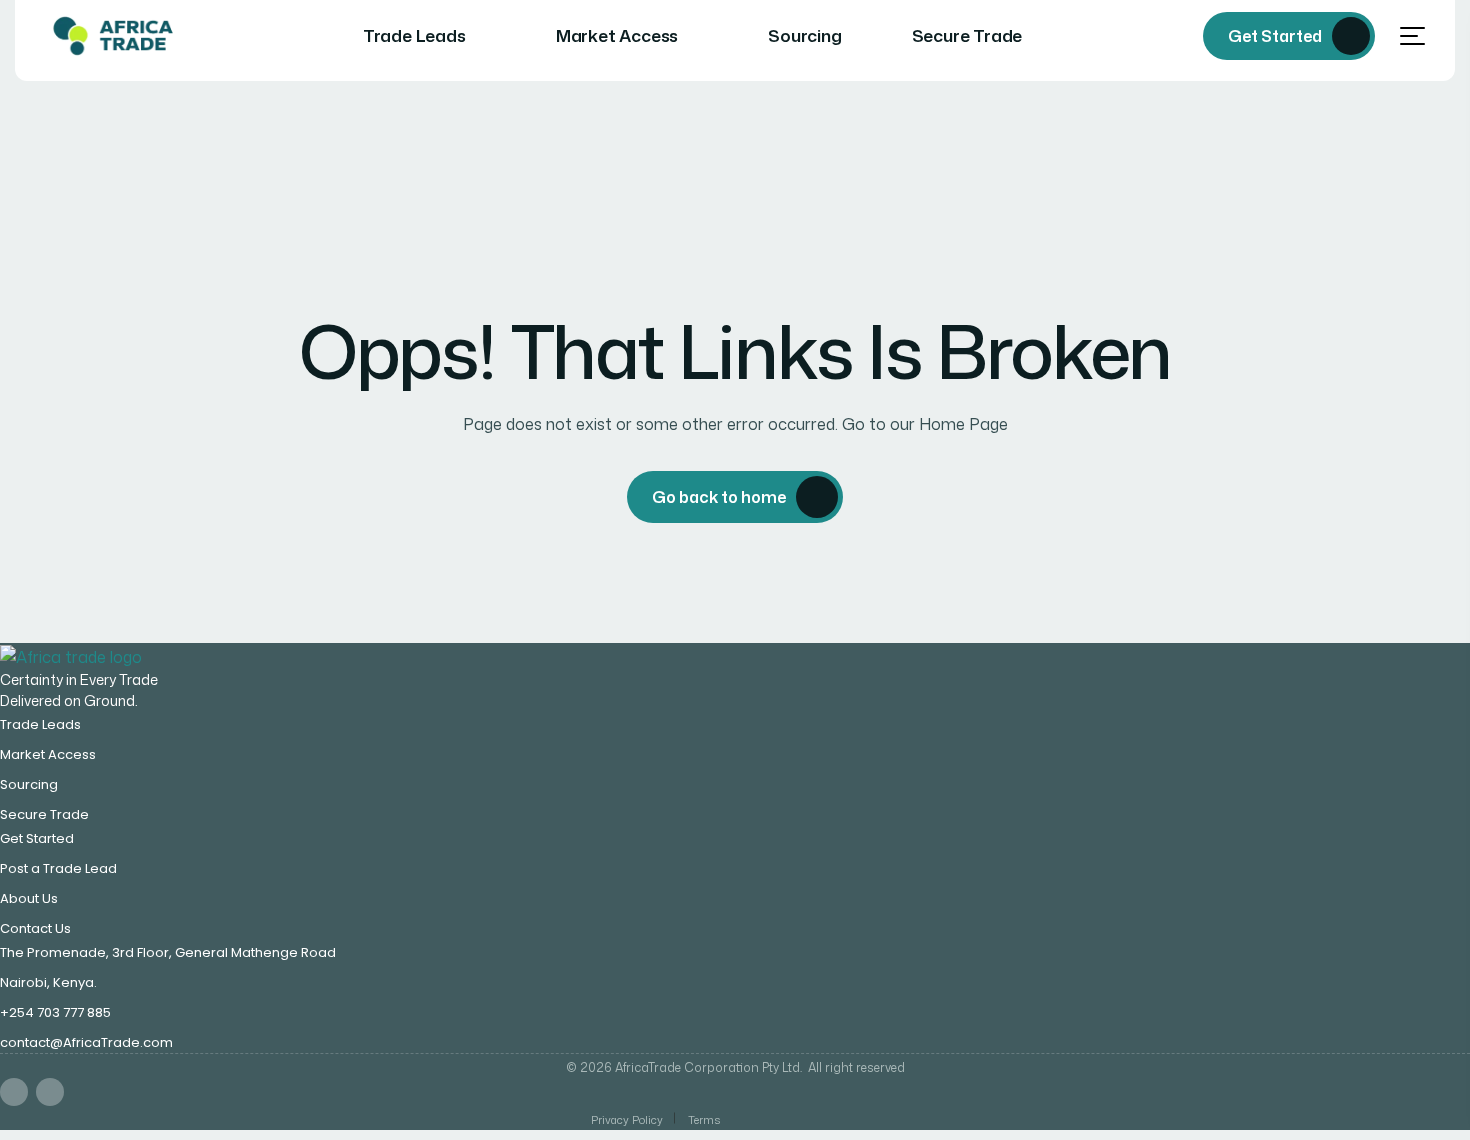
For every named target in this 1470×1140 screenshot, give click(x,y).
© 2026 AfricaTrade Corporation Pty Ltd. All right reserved (735, 1067)
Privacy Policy (627, 1120)
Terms (704, 1120)
